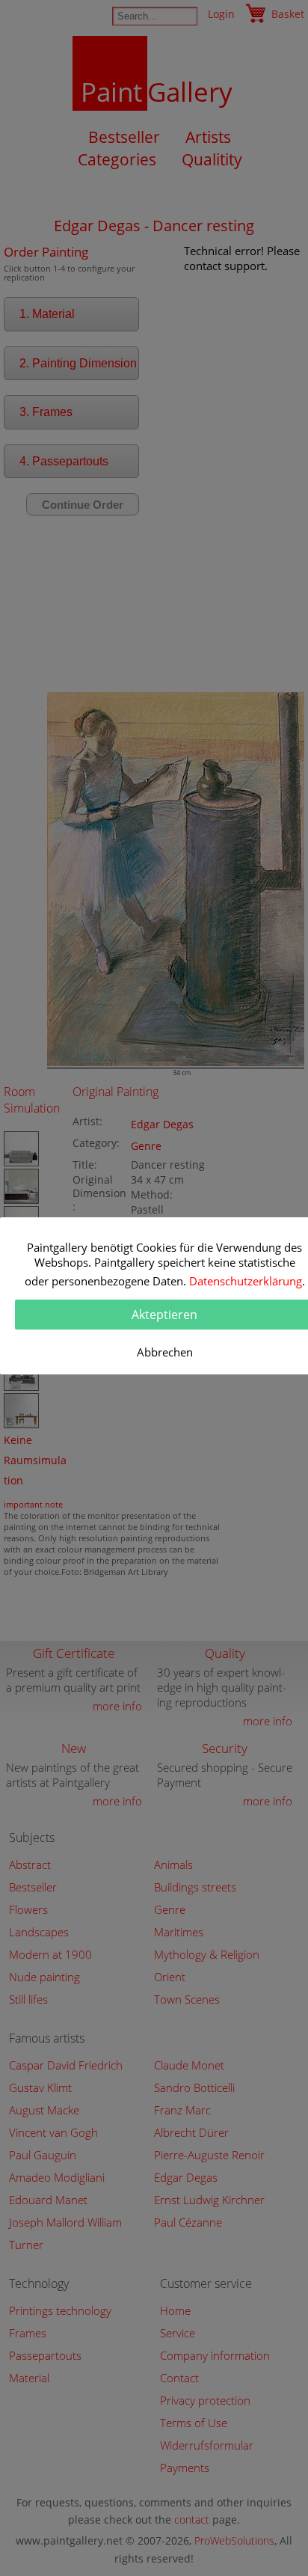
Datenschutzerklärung (246, 1281)
